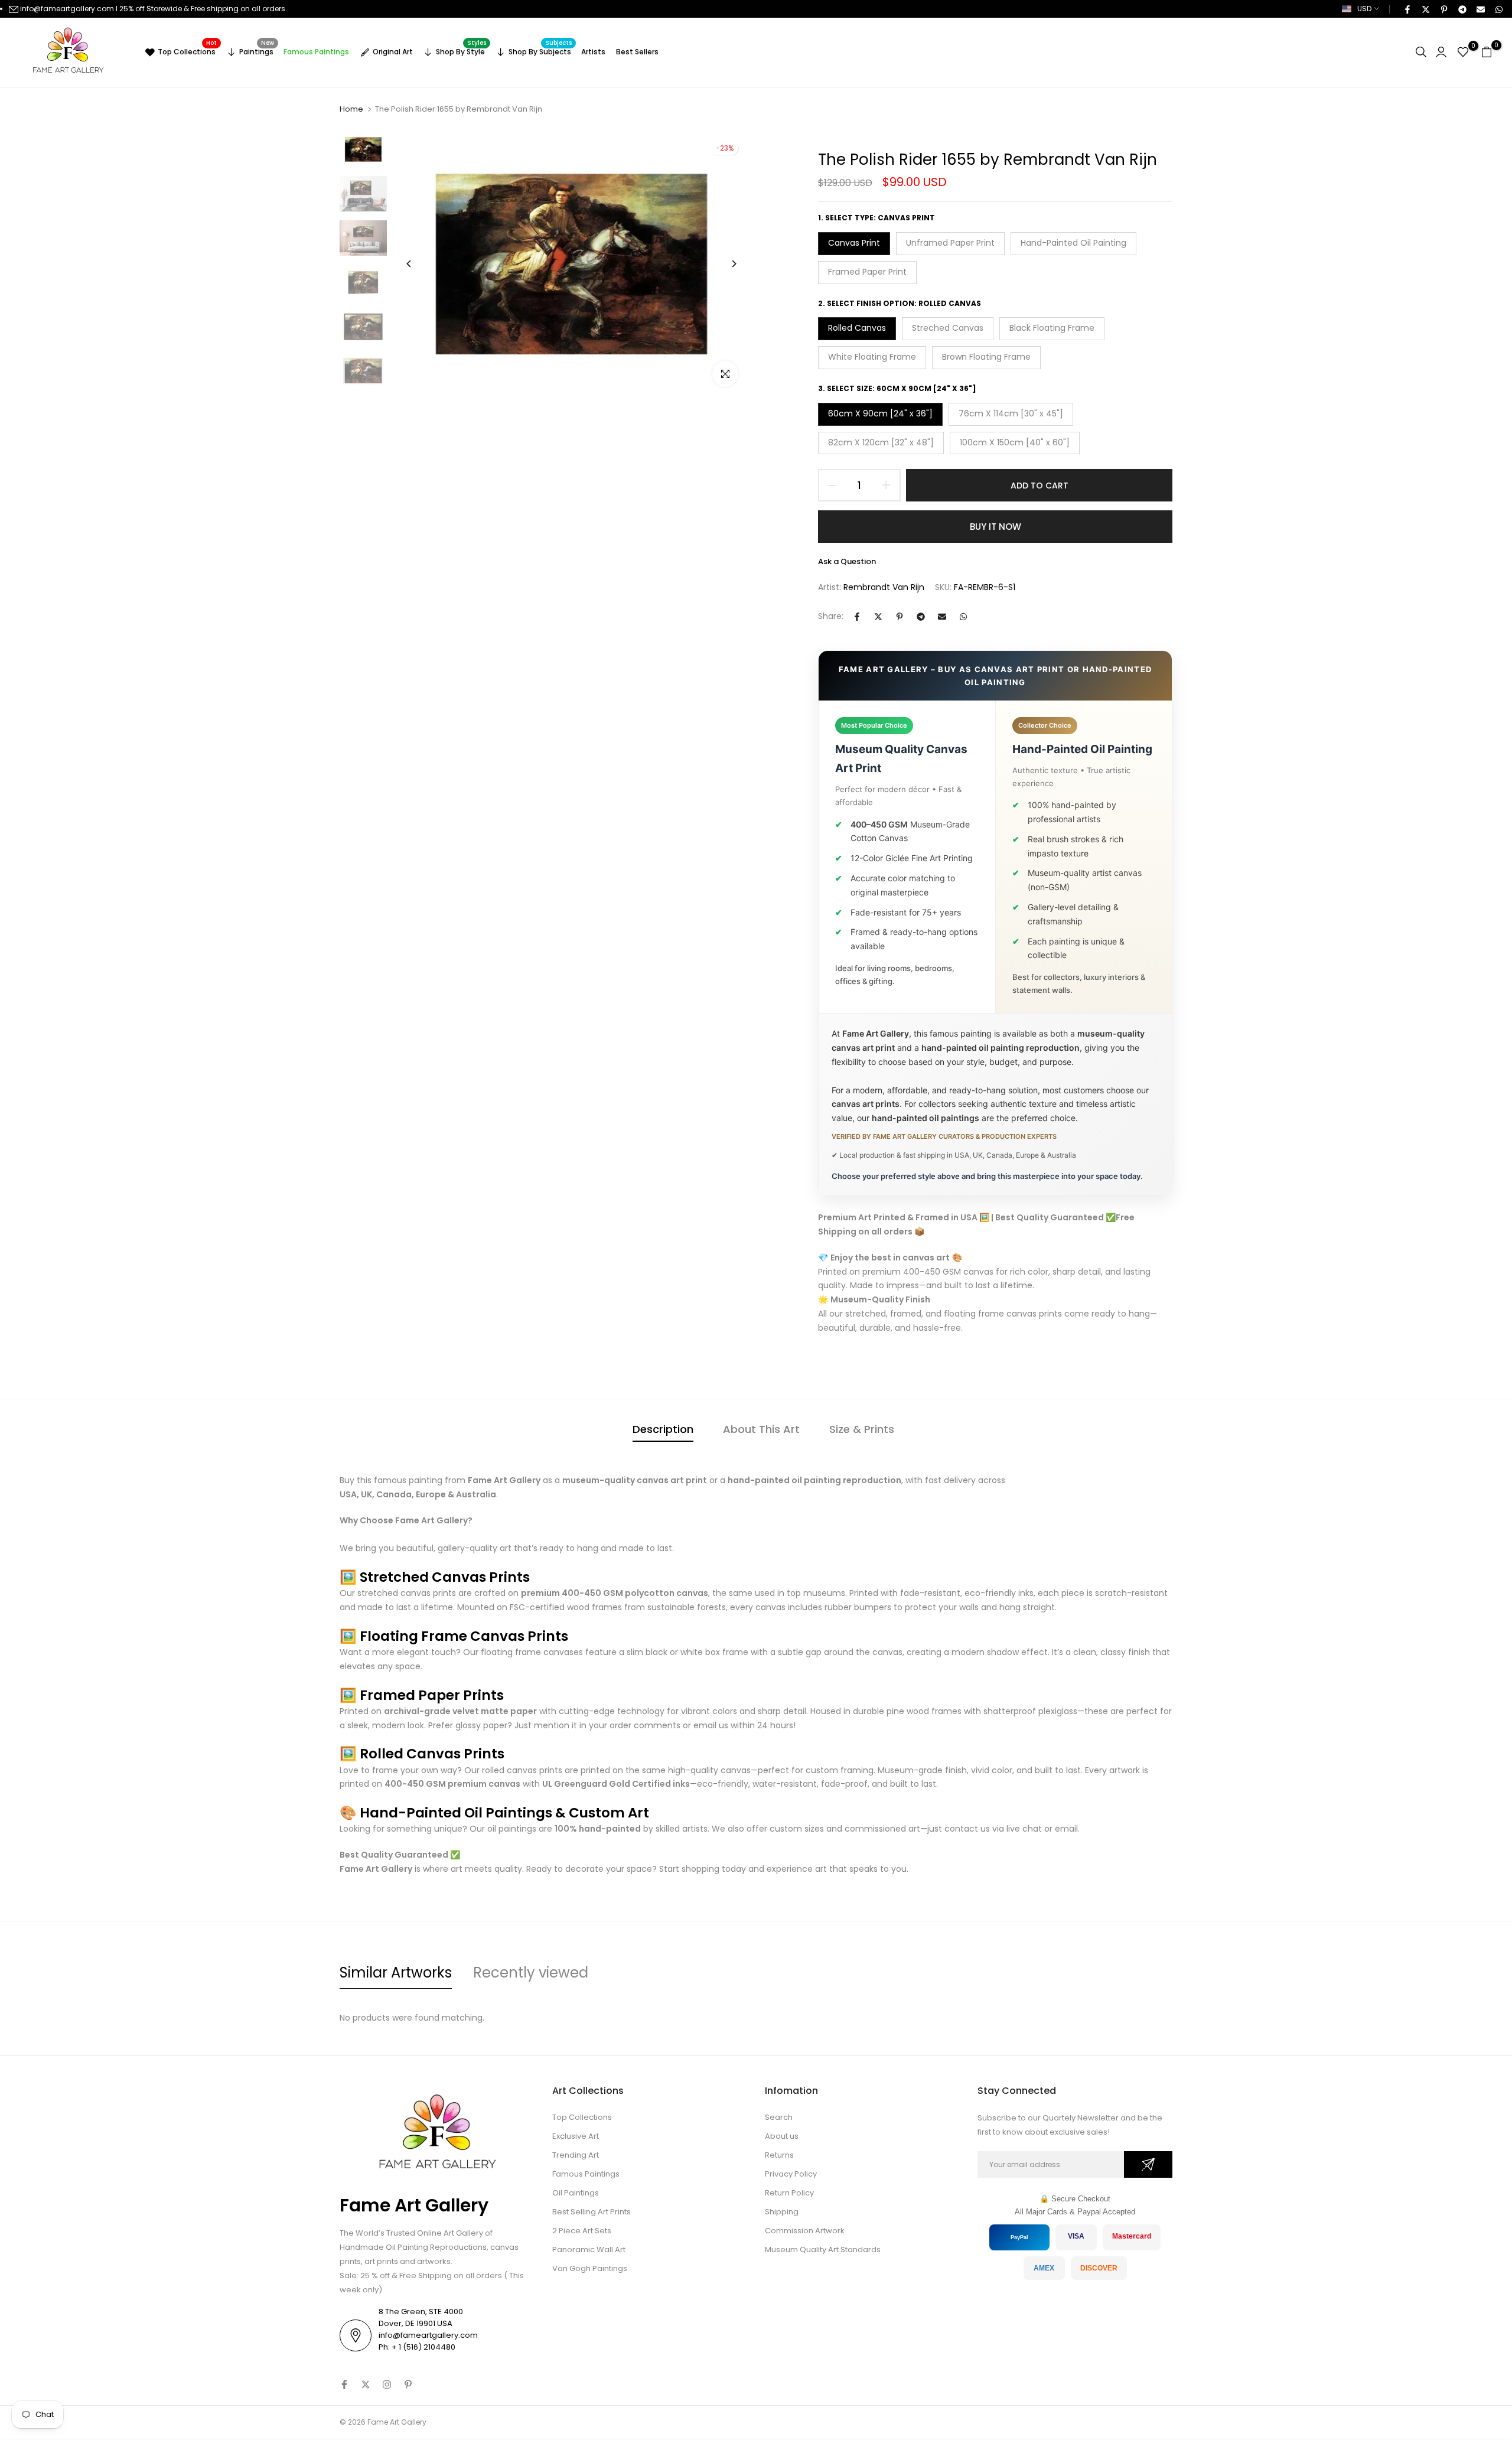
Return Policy (789, 2193)
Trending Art (576, 2155)
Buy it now (995, 527)
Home (351, 109)
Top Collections (187, 50)
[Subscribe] (1148, 2164)
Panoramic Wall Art (589, 2250)
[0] (1463, 52)
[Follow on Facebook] (344, 2384)
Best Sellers (637, 52)
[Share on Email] (1480, 9)
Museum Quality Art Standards (823, 2250)
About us (782, 2136)
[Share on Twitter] (1425, 9)
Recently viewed (531, 1972)
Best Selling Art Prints (592, 2212)
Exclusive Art (576, 2136)
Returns (779, 2155)
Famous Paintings (316, 52)
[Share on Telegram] (1462, 9)
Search (779, 2117)
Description (663, 1429)
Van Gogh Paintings (590, 2268)
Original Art (393, 52)
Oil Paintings (576, 2193)
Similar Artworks (396, 1972)
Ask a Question (847, 561)
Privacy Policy (791, 2174)
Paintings (257, 50)
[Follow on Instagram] (387, 2384)
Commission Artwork (805, 2231)
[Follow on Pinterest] (408, 2384)
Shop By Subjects (540, 50)
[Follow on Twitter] (366, 2384)
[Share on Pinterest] (1443, 9)
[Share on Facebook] (1407, 9)
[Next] (725, 264)
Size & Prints (862, 1429)
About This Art (761, 1429)
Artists (593, 52)
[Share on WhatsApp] (1498, 9)
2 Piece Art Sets (582, 2231)
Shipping (782, 2212)
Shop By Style (461, 50)
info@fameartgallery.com (67, 9)
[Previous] (418, 264)
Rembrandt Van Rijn (884, 587)
